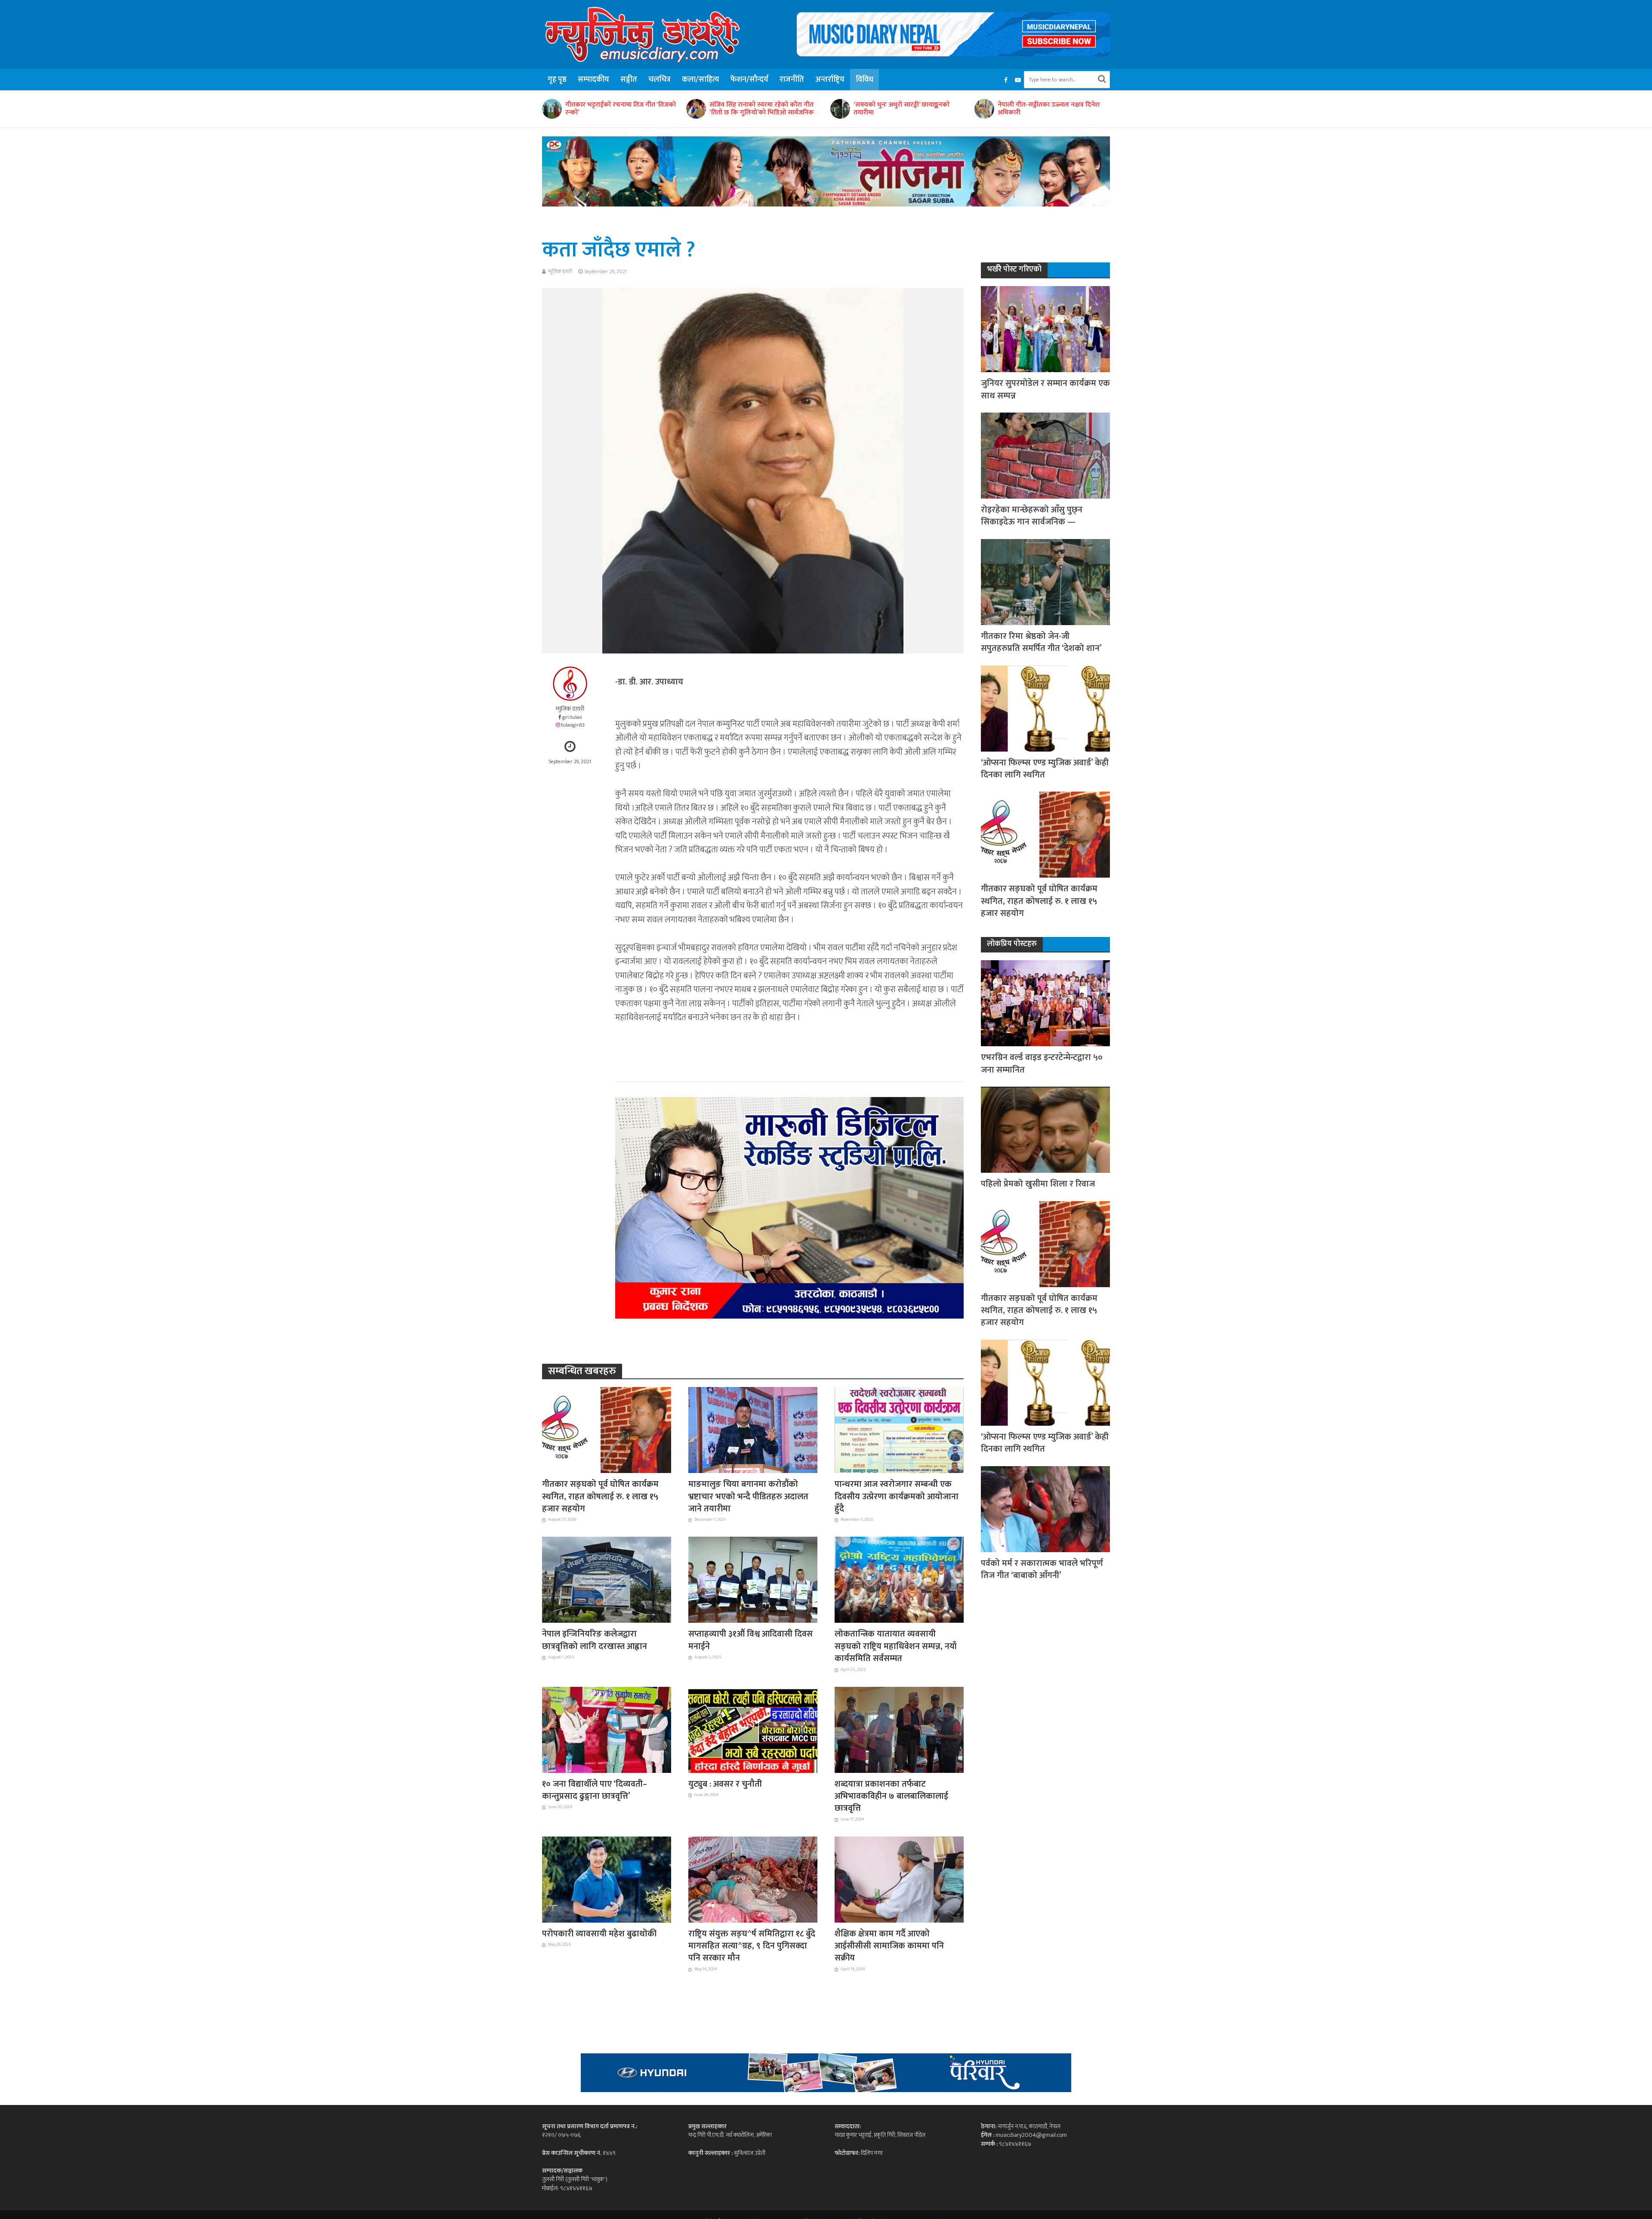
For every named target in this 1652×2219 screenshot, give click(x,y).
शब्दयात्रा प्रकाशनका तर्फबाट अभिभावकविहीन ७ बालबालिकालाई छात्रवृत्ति (891, 1796)
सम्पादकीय (593, 80)
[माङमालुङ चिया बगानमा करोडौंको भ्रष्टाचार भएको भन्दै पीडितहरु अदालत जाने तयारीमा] (753, 1430)
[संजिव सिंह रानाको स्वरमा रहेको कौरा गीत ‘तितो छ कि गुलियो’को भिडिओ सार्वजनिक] (552, 109)
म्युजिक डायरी (560, 271)
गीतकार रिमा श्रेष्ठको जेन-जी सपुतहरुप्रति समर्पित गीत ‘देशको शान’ (1041, 643)
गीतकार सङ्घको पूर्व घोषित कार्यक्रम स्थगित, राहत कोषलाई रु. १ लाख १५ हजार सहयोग (600, 1496)
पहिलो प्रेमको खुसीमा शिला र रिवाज (1038, 1184)
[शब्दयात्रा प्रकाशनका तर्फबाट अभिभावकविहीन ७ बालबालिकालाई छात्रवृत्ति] (899, 1729)
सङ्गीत (629, 80)
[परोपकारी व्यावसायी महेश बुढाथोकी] (607, 1879)
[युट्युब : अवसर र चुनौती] (753, 1729)
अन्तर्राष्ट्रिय (830, 80)
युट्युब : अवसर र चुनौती (725, 1784)
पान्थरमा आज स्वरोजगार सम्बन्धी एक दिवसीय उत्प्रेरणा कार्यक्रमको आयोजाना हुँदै (897, 1496)
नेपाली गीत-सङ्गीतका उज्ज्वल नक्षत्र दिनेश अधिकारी (905, 109)
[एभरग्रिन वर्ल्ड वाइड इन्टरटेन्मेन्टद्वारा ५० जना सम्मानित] (1045, 1003)
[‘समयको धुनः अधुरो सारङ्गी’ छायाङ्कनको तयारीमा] (696, 109)
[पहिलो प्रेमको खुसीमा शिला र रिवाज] (1045, 1130)
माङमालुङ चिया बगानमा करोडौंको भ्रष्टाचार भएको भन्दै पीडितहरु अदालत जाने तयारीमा (748, 1496)
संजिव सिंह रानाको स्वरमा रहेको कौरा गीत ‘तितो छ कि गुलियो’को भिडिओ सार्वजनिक (618, 109)
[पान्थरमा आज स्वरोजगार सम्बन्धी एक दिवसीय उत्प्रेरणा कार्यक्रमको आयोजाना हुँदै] (899, 1430)
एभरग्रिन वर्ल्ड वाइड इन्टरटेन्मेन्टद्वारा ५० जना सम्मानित (1042, 1064)
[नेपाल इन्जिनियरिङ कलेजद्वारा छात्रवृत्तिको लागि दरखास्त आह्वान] (607, 1579)
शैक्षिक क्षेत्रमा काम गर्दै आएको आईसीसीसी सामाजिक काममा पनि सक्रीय (889, 1946)
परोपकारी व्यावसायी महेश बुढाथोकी (599, 1934)
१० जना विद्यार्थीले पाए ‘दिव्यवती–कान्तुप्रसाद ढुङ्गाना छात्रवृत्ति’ (595, 1790)
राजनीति (792, 80)
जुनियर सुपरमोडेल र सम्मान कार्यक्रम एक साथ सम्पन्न (1045, 390)
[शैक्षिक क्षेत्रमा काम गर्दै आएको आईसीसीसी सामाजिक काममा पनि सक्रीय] (899, 1879)
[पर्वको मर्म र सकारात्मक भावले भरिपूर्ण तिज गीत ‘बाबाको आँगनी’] (1045, 1509)
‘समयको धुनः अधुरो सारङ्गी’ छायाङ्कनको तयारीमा (757, 109)
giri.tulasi (572, 717)
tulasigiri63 (573, 725)
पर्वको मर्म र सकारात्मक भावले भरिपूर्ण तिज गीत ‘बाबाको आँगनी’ (1042, 1570)
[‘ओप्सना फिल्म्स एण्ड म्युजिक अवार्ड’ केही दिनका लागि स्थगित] (1045, 708)
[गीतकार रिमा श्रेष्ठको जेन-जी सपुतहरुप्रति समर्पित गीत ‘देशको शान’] (1045, 581)
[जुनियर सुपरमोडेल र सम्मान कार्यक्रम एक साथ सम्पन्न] (1045, 329)
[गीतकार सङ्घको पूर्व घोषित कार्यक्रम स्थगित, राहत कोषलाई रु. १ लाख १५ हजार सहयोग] (607, 1430)
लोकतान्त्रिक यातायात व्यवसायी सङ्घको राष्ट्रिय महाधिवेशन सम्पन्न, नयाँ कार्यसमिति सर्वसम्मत (896, 1646)
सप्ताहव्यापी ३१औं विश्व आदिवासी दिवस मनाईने (750, 1640)
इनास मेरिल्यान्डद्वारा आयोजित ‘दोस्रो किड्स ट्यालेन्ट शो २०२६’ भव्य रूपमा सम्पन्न (1051, 109)
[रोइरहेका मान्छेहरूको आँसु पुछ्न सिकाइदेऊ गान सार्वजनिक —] (1045, 455)
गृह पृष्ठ (557, 80)
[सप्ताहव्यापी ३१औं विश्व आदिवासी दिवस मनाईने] (753, 1579)
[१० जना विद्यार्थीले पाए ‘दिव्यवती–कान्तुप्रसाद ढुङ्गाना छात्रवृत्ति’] (607, 1729)
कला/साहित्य (701, 80)
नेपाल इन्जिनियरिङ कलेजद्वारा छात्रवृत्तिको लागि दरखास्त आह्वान (595, 1640)
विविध (865, 80)
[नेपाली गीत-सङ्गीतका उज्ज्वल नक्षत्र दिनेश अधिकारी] (840, 109)
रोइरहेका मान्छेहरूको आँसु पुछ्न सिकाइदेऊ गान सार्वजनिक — (1032, 516)
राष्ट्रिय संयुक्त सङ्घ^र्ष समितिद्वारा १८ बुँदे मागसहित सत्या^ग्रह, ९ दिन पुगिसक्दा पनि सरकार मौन (752, 1946)
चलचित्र (660, 80)
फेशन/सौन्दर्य (749, 80)
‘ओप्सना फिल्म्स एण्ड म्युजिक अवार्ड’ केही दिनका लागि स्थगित (1045, 769)
